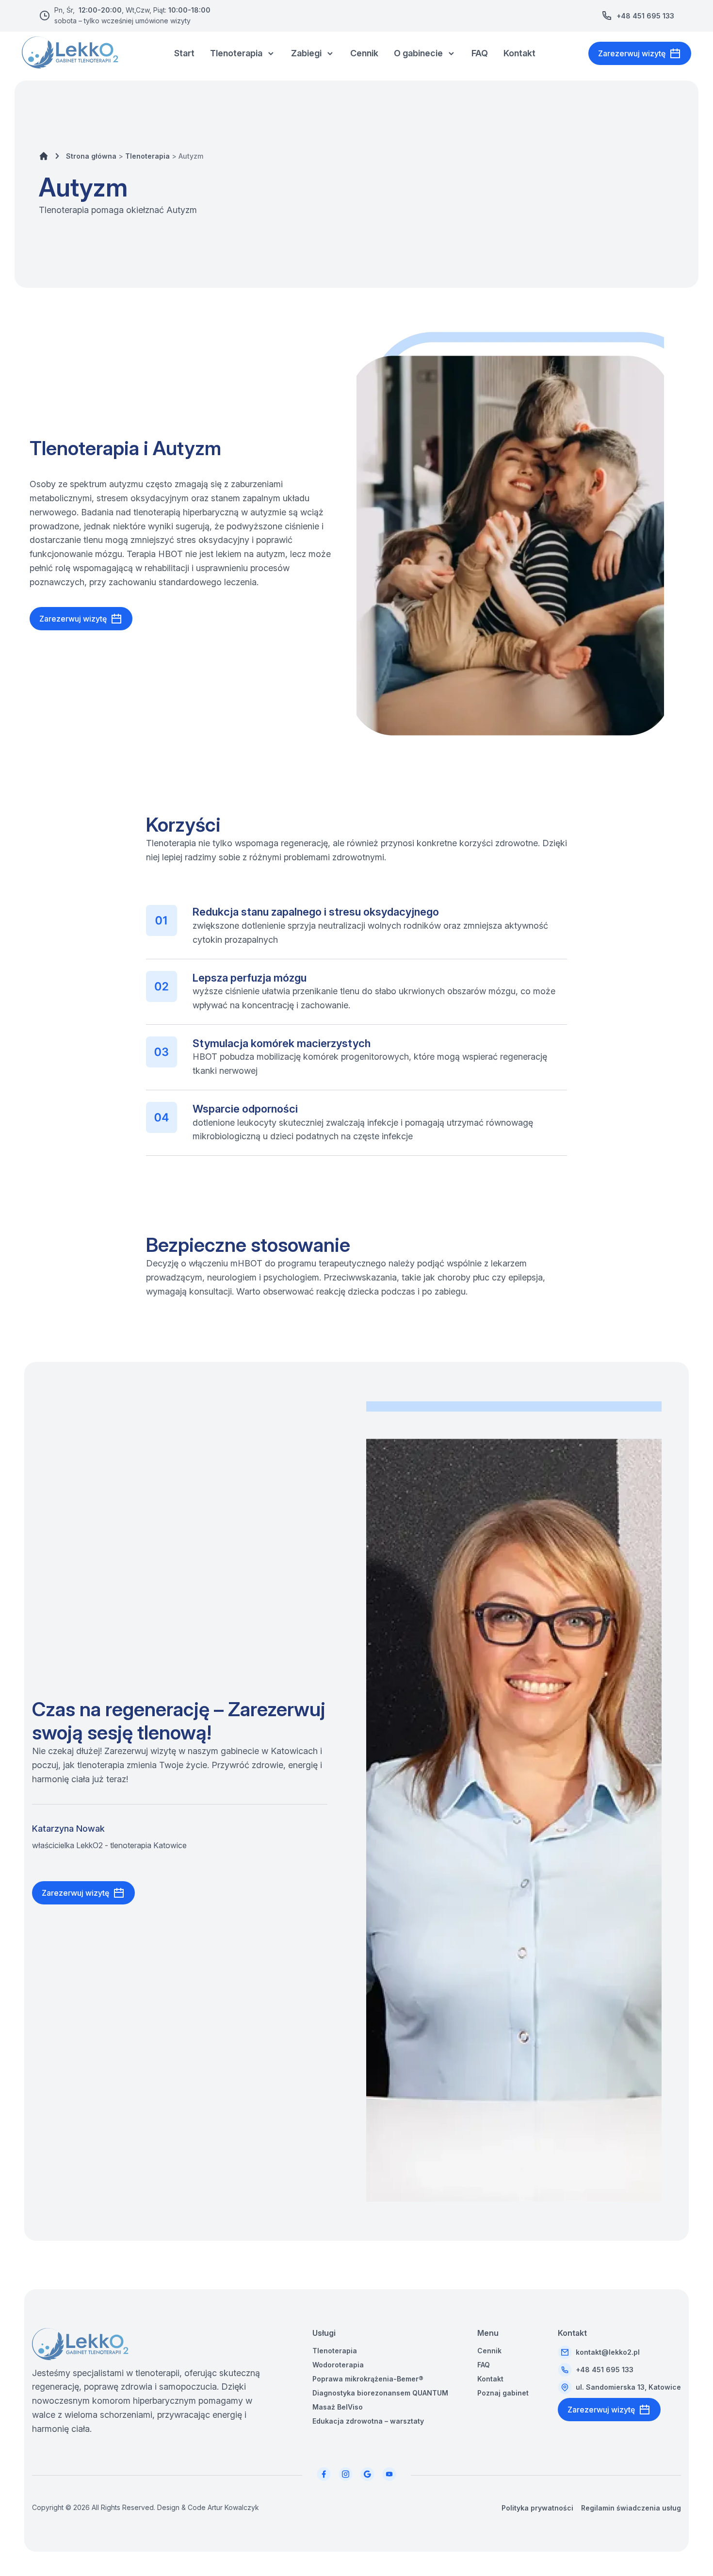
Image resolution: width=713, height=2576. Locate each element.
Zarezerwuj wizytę (632, 53)
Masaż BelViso (338, 2407)
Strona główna (91, 156)
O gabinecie (418, 53)
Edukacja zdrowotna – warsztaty (368, 2421)
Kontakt (519, 53)
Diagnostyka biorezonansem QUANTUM (380, 2393)
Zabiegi (306, 53)
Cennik (364, 53)
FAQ (480, 53)
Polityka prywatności (537, 2508)
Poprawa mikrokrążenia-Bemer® (368, 2379)
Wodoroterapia (338, 2365)
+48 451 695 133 (645, 16)
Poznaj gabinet (503, 2393)
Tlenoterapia (236, 53)
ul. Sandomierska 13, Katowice (628, 2387)
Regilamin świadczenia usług (631, 2508)
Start (184, 53)
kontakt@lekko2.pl (608, 2352)
